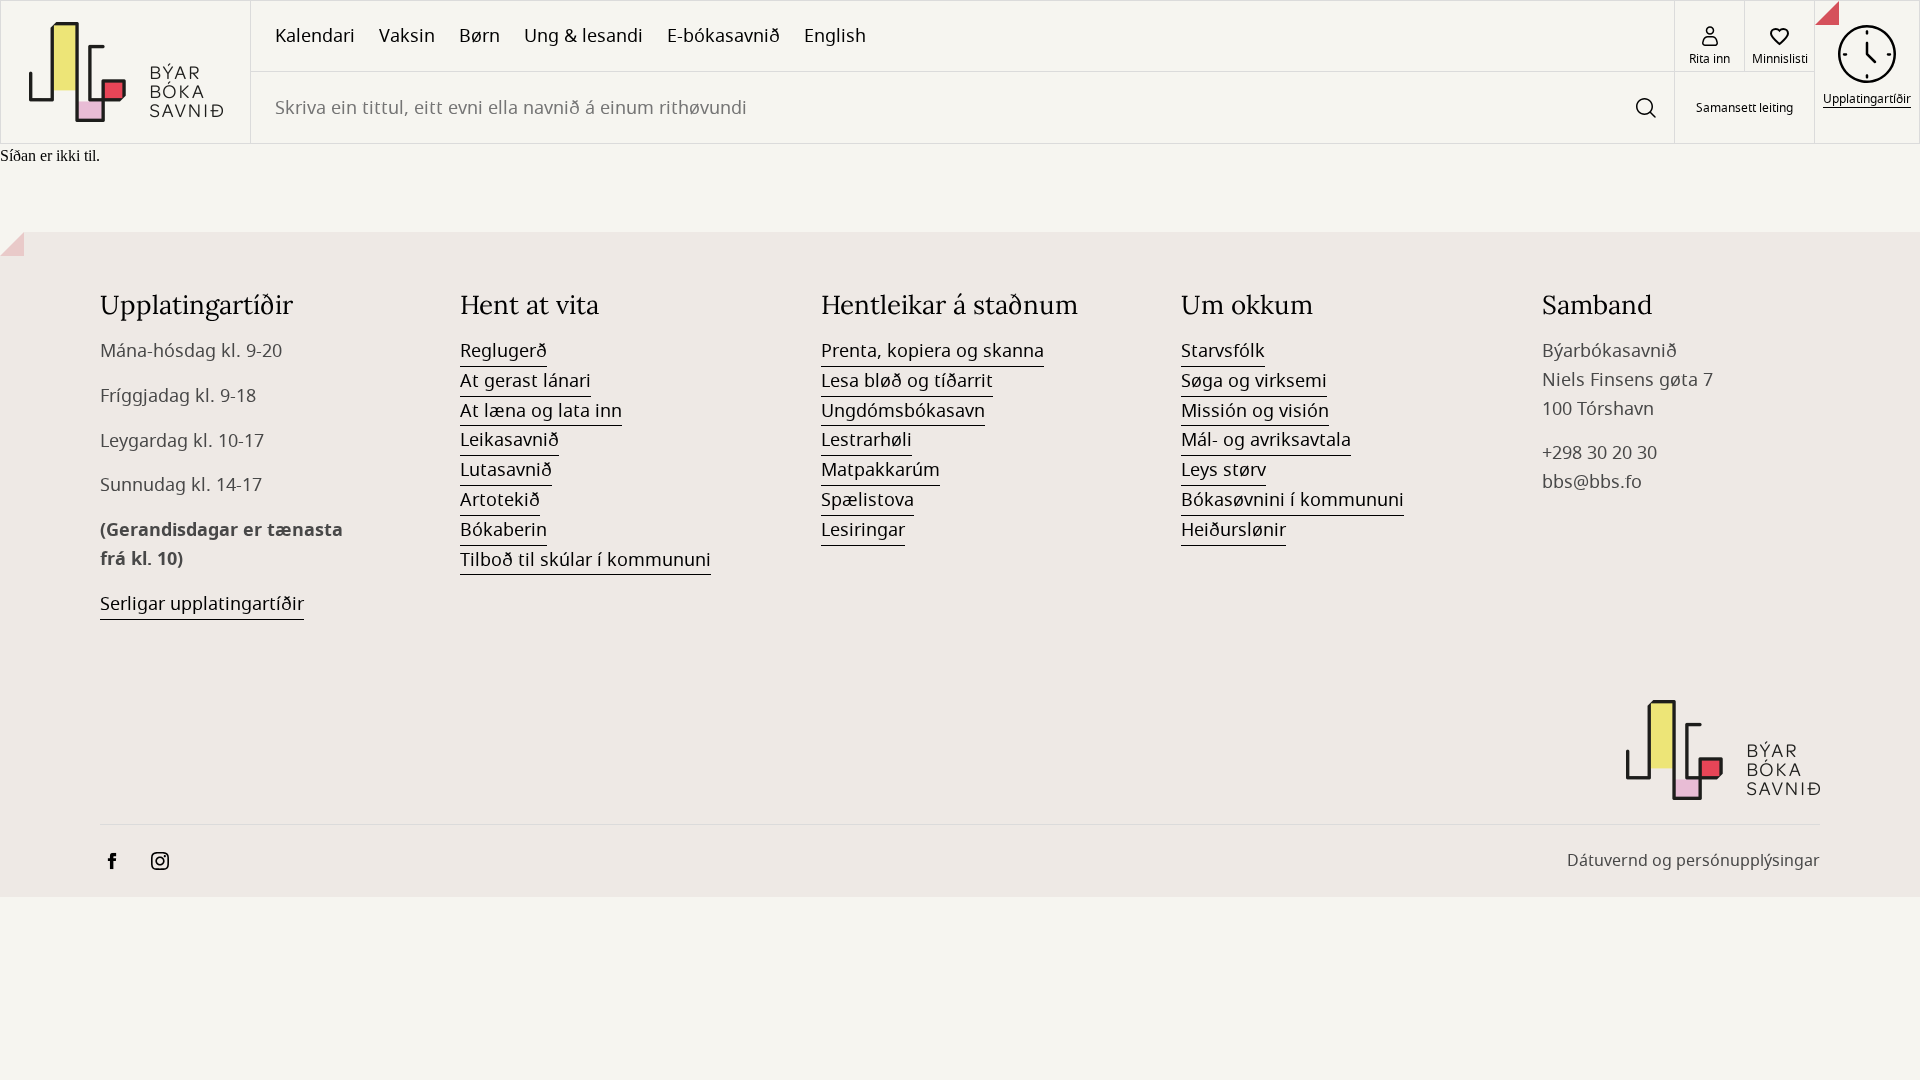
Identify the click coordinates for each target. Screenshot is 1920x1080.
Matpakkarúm (880, 470)
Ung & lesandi (583, 36)
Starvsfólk (1223, 351)
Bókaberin (503, 530)
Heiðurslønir (1233, 530)
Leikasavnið (509, 440)
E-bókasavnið (723, 36)
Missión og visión (1255, 411)
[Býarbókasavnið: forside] (125, 72)
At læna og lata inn (541, 411)
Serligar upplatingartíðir (202, 604)
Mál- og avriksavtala (1266, 440)
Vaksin (407, 36)
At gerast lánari (525, 381)
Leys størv (1223, 470)
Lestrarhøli (866, 440)
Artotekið (500, 500)
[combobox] (962, 107)
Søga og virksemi (1254, 381)
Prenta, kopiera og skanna (932, 351)
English (835, 36)
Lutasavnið (506, 470)
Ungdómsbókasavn (903, 411)
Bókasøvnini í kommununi (1292, 500)
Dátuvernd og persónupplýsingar (1693, 861)
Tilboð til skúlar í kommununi (585, 560)
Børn (479, 36)
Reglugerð (503, 351)
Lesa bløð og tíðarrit (907, 381)
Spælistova (867, 500)
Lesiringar (863, 530)
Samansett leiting (1744, 108)
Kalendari (315, 36)
